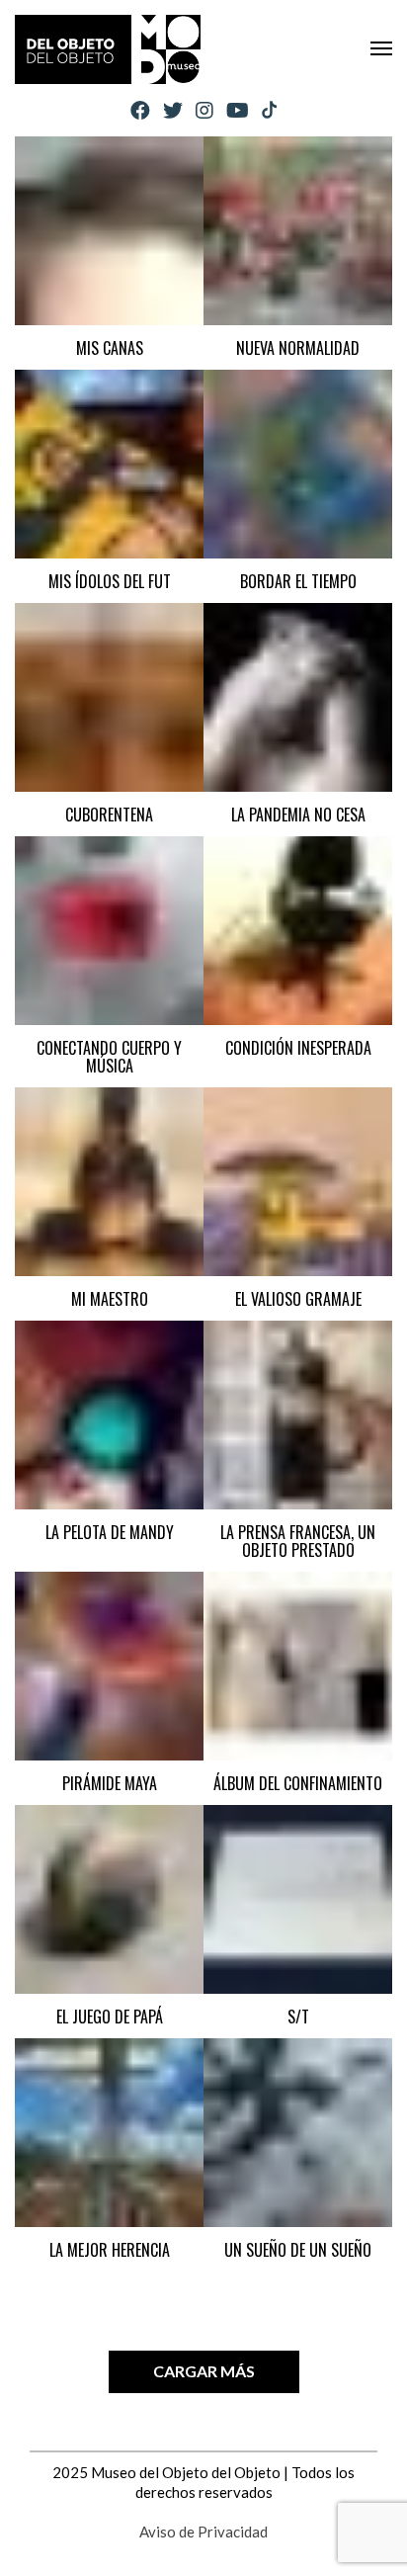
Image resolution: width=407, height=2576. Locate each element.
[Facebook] (140, 110)
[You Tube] (238, 110)
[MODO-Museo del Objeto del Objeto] (108, 49)
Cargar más (204, 2371)
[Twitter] (173, 110)
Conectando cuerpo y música (109, 1057)
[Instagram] (204, 110)
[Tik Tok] (269, 111)
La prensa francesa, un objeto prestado (298, 1541)
